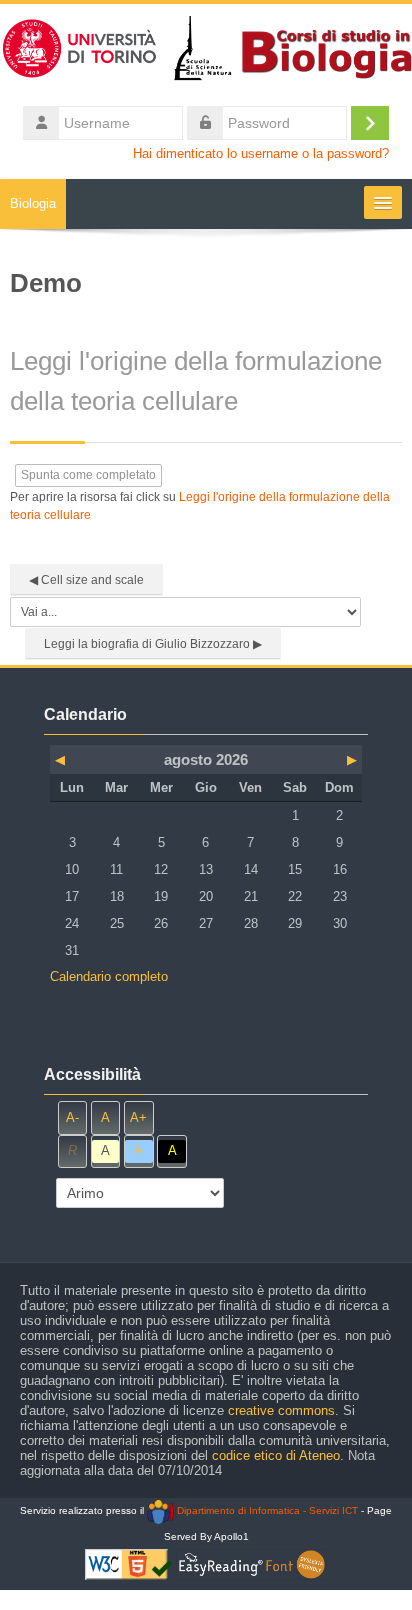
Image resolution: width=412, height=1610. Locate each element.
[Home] (206, 52)
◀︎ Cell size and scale (86, 580)
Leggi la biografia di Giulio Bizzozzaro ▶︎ (153, 644)
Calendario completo (109, 976)
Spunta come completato (88, 475)
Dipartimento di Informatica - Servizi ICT (265, 1510)
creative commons (281, 1410)
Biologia (33, 203)
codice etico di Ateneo (276, 1455)
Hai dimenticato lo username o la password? (261, 154)
